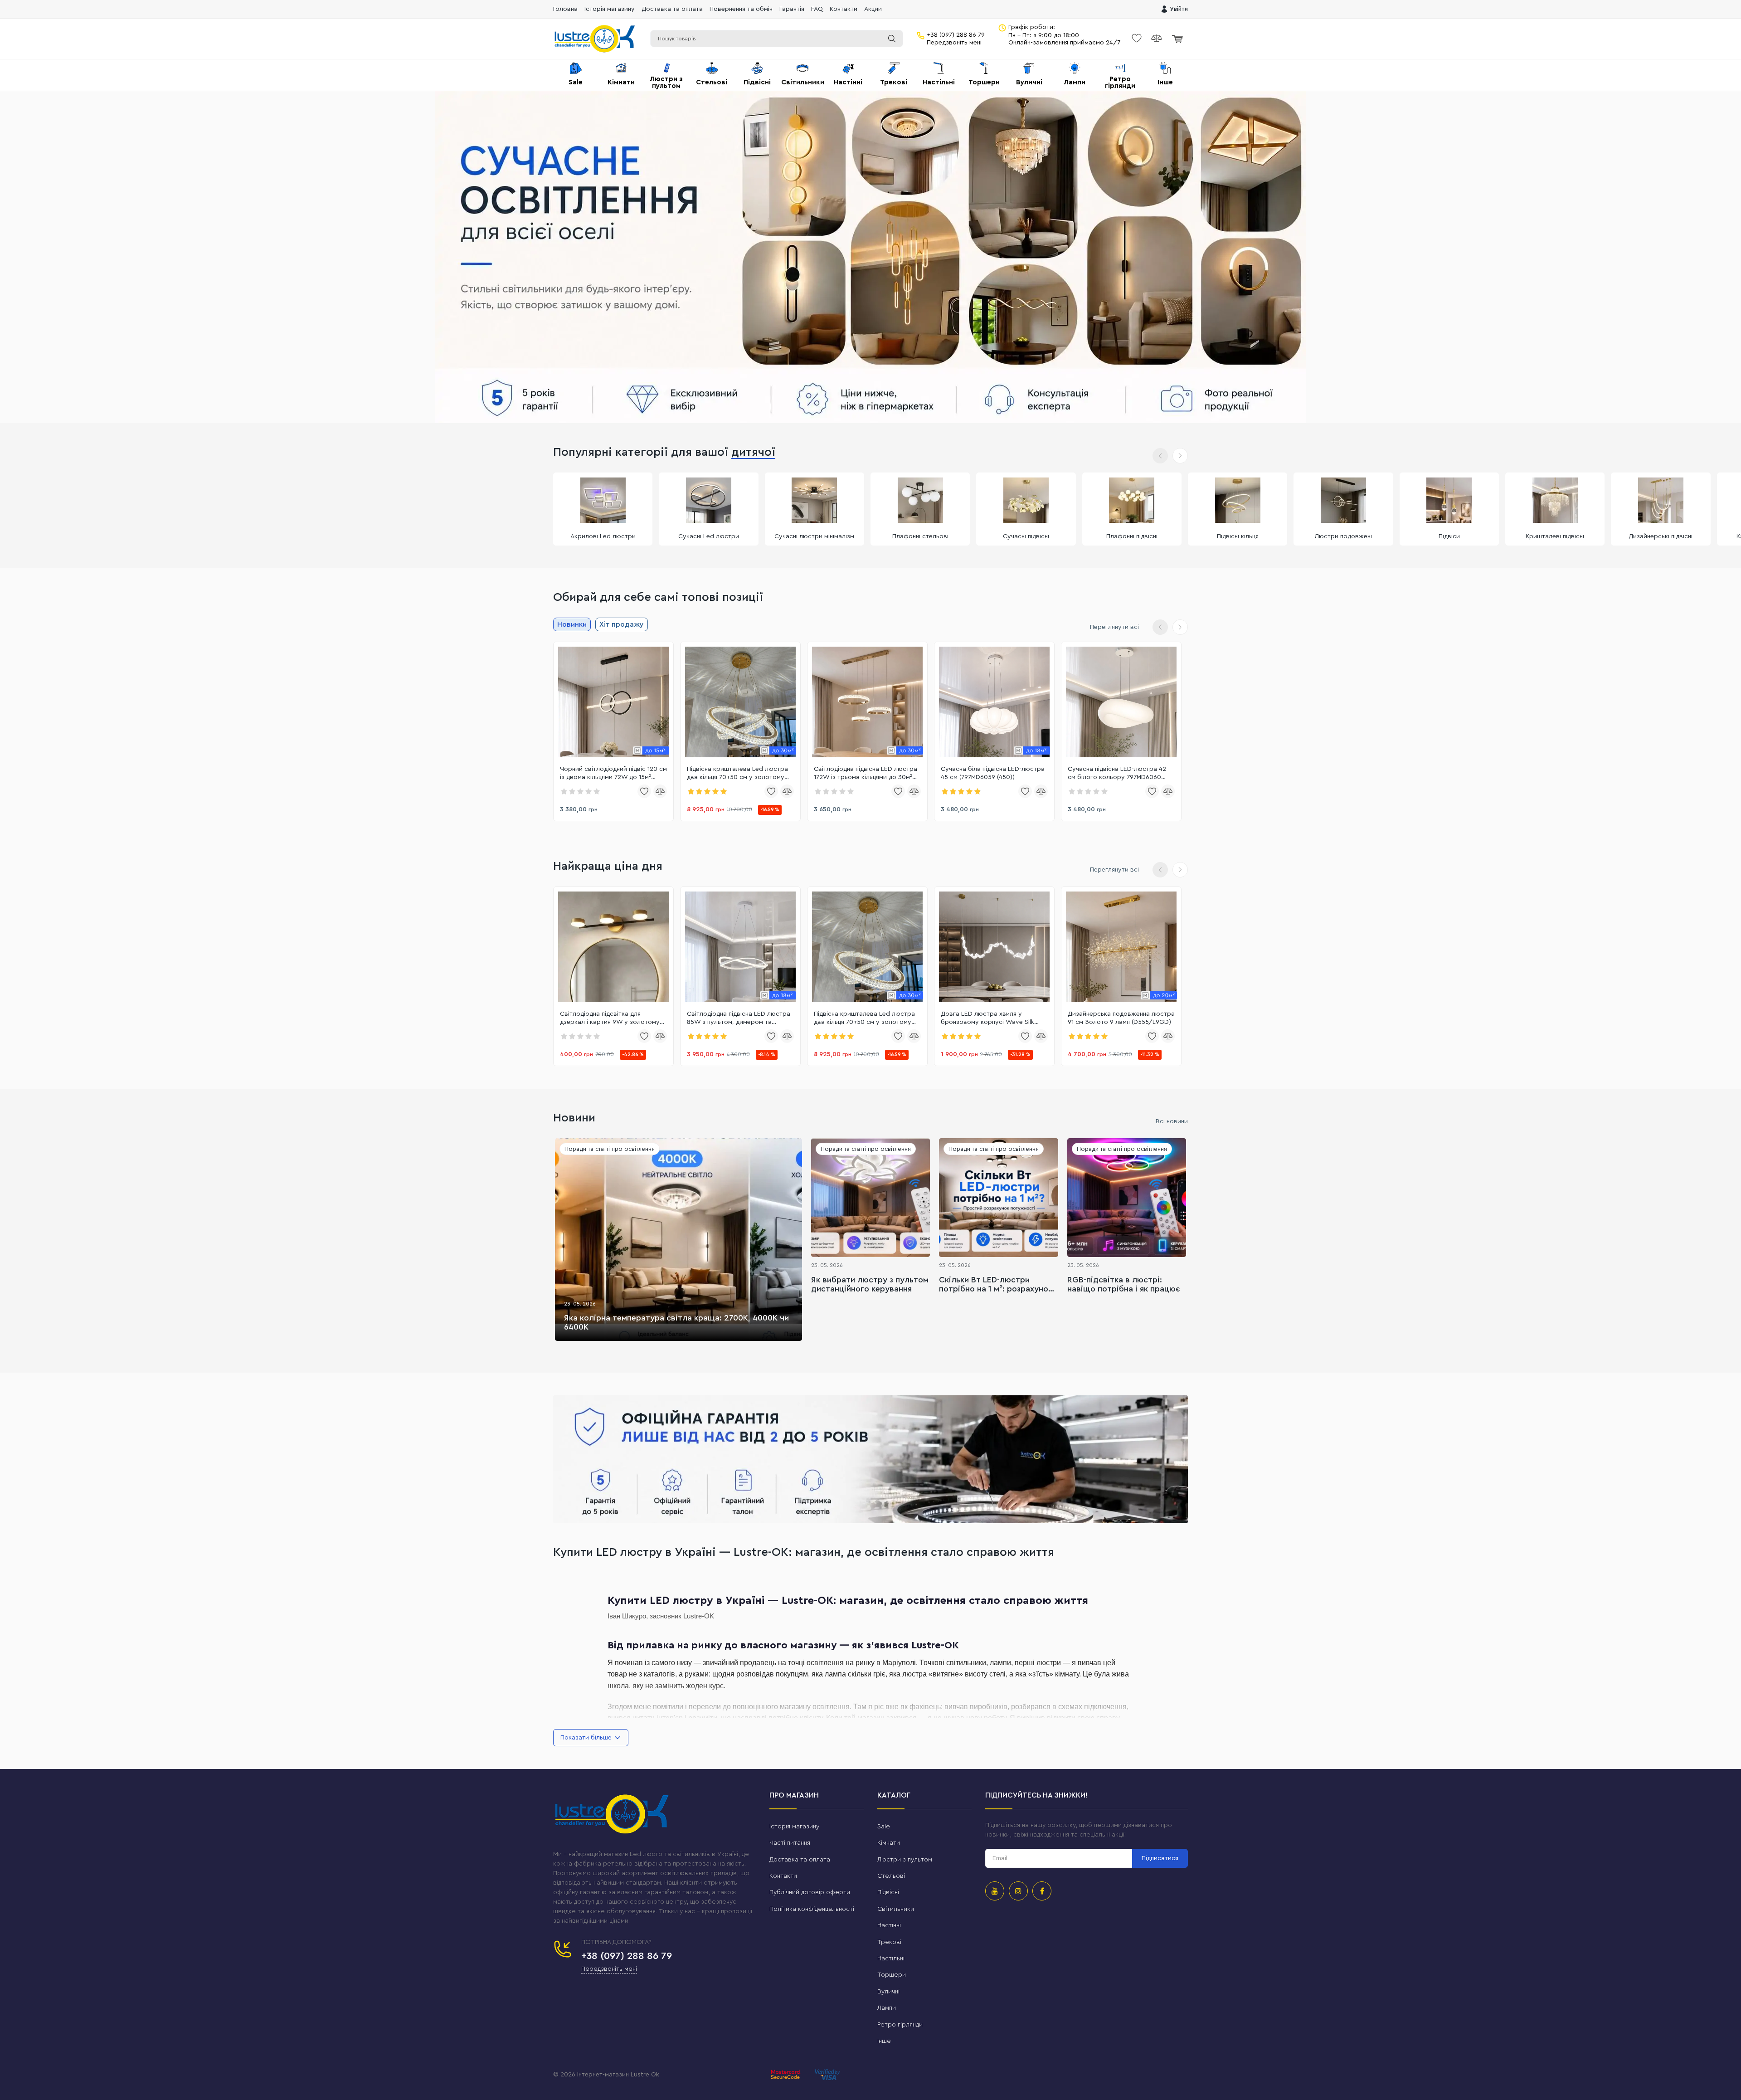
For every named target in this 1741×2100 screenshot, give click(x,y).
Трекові (889, 1942)
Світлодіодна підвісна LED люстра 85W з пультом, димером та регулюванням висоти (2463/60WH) (739, 1018)
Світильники (896, 1909)
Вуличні (888, 1992)
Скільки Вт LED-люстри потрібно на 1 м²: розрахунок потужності (996, 1285)
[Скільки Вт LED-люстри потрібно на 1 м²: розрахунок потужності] (998, 1198)
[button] (1180, 456)
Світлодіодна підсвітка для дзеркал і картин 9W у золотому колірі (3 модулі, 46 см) (610, 1018)
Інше (884, 2041)
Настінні (889, 1925)
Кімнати (889, 1843)
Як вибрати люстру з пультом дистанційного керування (870, 1284)
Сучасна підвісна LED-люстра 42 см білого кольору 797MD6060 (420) (1117, 774)
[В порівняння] (660, 791)
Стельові (891, 1876)
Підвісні (888, 1892)
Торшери (892, 1975)
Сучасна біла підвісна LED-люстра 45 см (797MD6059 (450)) (993, 773)
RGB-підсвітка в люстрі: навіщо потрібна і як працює (1124, 1284)
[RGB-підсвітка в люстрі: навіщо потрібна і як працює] (1127, 1198)
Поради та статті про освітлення (610, 1149)
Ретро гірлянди (900, 2025)
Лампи (887, 2008)
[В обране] (644, 791)
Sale (884, 1827)
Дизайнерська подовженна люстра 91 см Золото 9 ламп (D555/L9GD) (1121, 1018)
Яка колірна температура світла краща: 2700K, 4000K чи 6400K (676, 1322)
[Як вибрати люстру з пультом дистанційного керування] (870, 1198)
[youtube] (995, 1891)
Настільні (891, 1959)
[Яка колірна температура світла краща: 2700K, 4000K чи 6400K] (678, 1240)
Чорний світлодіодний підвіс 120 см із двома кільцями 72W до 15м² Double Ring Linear (613, 774)
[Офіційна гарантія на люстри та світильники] (870, 1459)
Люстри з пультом (905, 1860)
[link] (613, 702)
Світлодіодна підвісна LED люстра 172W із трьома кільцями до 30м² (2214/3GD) (866, 774)
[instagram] (1018, 1891)
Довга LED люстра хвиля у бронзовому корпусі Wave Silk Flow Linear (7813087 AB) (987, 1018)
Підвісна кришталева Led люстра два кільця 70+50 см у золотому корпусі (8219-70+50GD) (737, 774)
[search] (892, 39)
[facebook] (1042, 1891)
